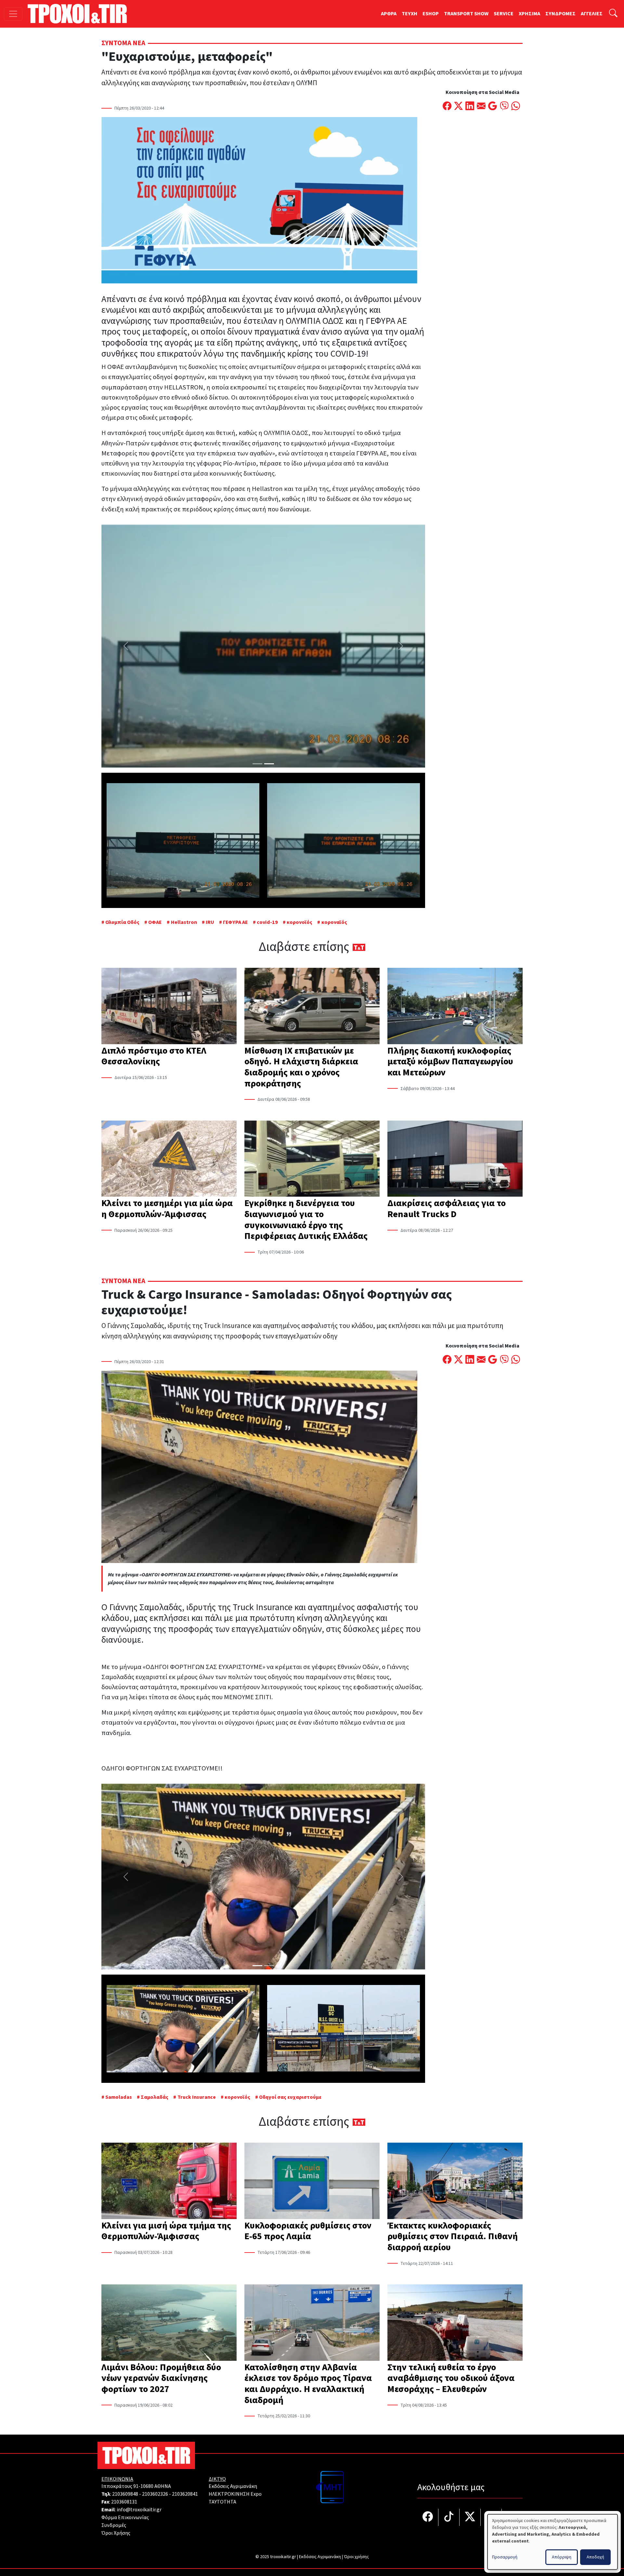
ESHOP (431, 14)
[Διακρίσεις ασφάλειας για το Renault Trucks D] (455, 1159)
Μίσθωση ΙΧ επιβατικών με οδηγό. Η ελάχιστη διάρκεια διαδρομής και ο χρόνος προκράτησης (301, 1067)
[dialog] (552, 2542)
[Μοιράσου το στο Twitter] (458, 107)
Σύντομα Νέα (123, 43)
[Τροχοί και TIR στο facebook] (428, 2517)
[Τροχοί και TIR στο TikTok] (449, 2517)
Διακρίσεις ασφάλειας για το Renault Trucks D (447, 1209)
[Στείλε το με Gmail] (493, 107)
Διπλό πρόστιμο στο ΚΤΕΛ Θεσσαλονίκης (154, 1056)
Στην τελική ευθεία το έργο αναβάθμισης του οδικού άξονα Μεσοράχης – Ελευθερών (451, 2378)
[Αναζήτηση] (613, 14)
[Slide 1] (257, 764)
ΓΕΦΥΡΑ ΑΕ (235, 922)
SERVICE (504, 14)
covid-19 (267, 922)
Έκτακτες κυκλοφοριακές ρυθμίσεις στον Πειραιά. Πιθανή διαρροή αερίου (453, 2236)
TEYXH (409, 14)
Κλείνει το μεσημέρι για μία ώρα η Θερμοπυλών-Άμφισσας (167, 1209)
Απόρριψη (562, 2557)
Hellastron (184, 922)
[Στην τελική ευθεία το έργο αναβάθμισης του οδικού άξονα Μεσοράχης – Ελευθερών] (455, 2323)
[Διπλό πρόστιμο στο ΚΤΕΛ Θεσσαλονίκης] (169, 1006)
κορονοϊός (299, 922)
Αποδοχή (595, 2557)
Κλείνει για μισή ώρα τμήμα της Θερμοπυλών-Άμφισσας (166, 2231)
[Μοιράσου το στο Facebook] (447, 107)
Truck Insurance (196, 2097)
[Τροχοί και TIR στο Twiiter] (470, 2517)
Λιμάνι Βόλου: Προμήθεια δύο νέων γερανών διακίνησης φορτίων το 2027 (161, 2378)
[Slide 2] (269, 764)
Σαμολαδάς (155, 2097)
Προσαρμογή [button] (505, 2557)
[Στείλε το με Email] (481, 107)
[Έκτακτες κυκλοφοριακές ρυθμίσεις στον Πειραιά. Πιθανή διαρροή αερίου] (455, 2181)
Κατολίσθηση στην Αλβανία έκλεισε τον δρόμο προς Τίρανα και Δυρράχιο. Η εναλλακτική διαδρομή (308, 2384)
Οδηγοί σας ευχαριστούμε (290, 2097)
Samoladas (119, 2097)
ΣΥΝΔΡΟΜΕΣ (560, 14)
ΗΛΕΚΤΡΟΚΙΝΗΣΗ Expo (235, 2494)
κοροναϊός (334, 922)
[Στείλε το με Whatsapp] (516, 107)
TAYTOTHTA (222, 2502)
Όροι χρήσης (356, 2557)
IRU (210, 922)
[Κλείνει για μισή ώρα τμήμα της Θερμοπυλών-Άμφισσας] (169, 2181)
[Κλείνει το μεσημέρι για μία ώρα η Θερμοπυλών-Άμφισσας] (169, 1159)
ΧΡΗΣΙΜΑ (529, 14)
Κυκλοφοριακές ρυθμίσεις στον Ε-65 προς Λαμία (308, 2231)
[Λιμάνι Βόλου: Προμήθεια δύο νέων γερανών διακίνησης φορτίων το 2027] (169, 2323)
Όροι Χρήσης (116, 2533)
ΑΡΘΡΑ (389, 14)
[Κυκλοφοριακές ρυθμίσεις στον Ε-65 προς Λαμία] (312, 2181)
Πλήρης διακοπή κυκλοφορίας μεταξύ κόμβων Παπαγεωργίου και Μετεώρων (450, 1062)
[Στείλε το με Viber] (504, 107)
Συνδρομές (114, 2525)
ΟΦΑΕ (155, 922)
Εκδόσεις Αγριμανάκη (233, 2486)
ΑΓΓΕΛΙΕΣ (592, 14)
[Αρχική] (80, 14)
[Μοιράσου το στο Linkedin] (470, 107)
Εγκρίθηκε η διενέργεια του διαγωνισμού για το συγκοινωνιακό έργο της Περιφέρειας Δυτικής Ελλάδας (306, 1220)
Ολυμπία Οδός (122, 922)
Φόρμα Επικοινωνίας (125, 2517)
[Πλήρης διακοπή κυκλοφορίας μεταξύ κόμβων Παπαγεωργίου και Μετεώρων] (455, 1006)
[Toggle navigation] (13, 14)
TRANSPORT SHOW (466, 14)
